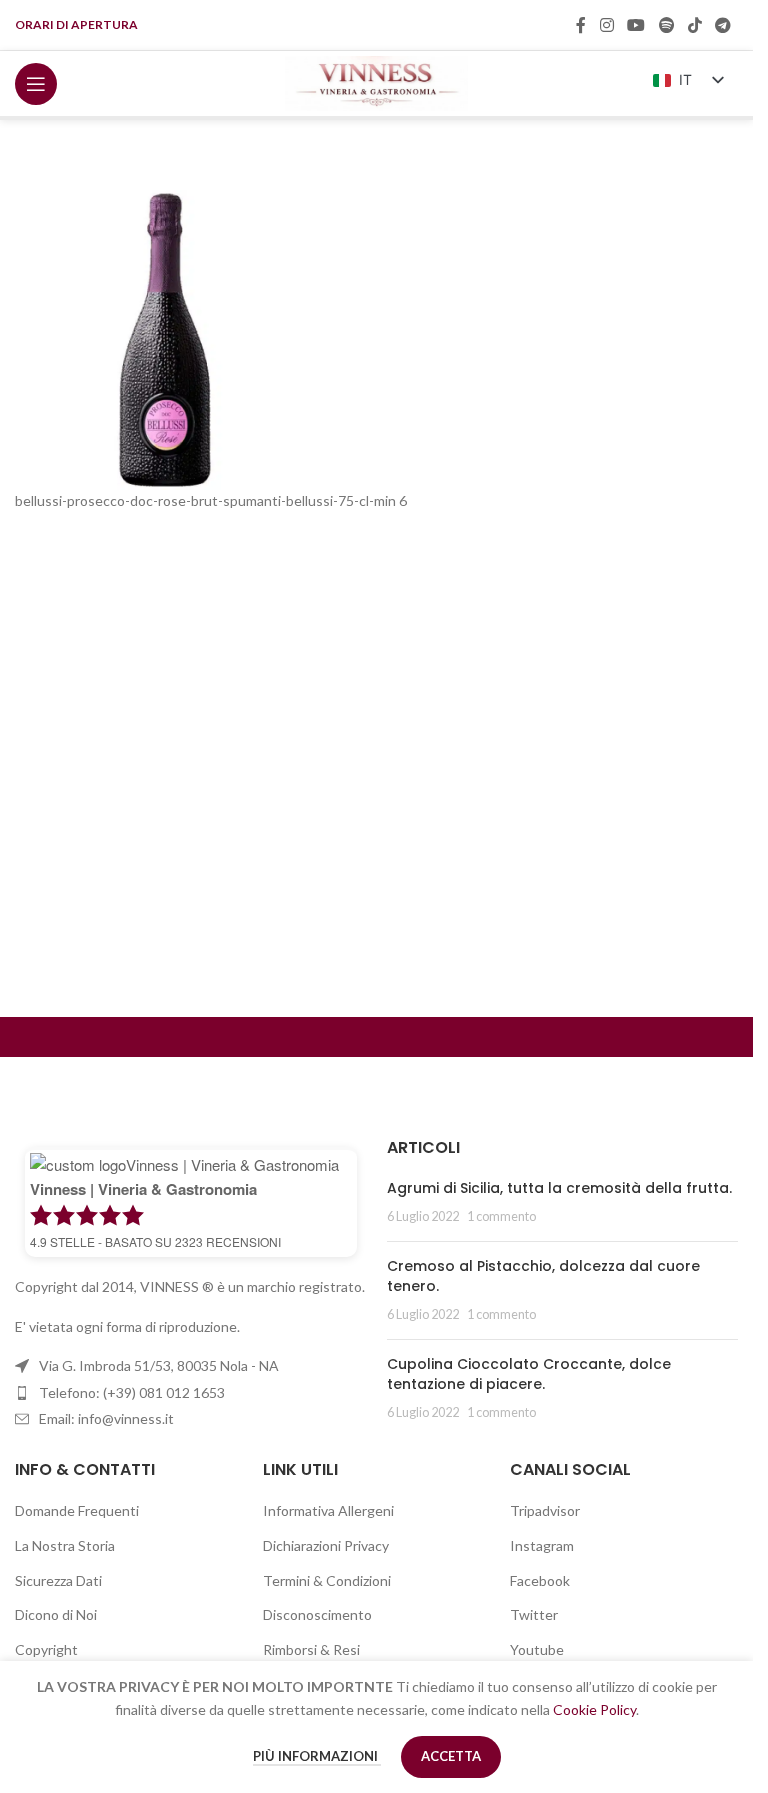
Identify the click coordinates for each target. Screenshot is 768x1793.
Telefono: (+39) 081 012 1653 (132, 1392)
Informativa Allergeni (328, 1510)
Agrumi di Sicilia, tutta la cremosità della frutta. (559, 1188)
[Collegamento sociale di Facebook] (581, 25)
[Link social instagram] (606, 25)
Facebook (540, 1580)
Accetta (451, 1756)
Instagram (542, 1545)
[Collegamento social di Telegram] (723, 25)
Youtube (537, 1649)
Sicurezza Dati (58, 1580)
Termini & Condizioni (327, 1580)
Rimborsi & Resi (311, 1649)
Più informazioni (317, 1756)
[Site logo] (376, 81)
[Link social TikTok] (694, 25)
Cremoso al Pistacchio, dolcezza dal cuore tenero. (543, 1276)
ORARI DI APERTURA (76, 24)
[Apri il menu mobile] (36, 84)
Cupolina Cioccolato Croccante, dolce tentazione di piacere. (529, 1374)
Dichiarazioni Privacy (326, 1545)
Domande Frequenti (77, 1510)
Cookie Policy (594, 1709)
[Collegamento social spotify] (666, 25)
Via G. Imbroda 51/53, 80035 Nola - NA (159, 1365)
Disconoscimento (317, 1614)
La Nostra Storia (65, 1545)
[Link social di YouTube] (636, 25)
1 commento (501, 1216)
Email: (106, 1418)
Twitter (534, 1614)
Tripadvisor (545, 1510)
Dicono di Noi (56, 1614)
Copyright (46, 1649)
